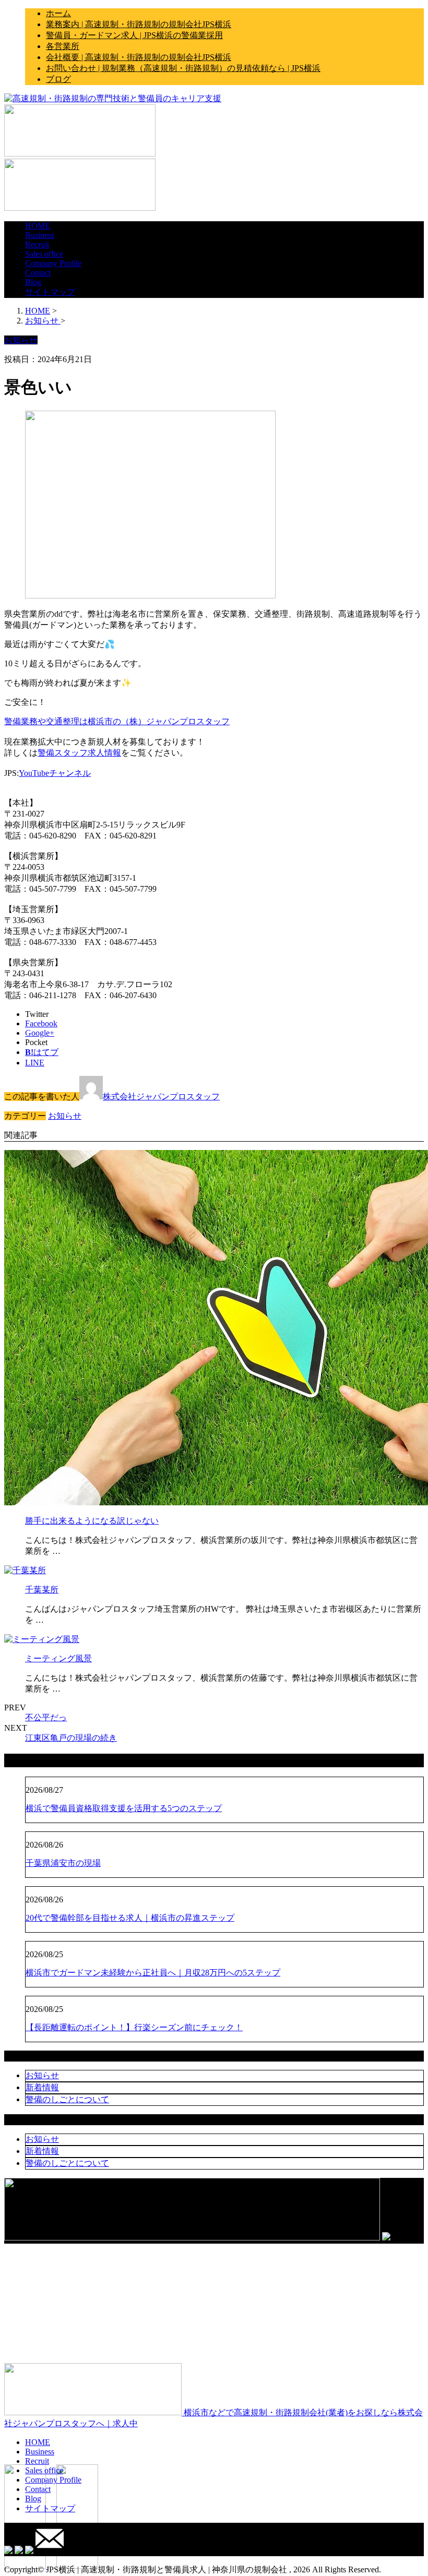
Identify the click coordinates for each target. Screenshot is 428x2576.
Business (40, 235)
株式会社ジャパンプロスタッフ (161, 1097)
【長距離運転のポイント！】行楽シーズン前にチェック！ (134, 2027)
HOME (38, 226)
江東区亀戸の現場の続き (71, 1738)
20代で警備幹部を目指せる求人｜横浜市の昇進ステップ (130, 1918)
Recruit (37, 244)
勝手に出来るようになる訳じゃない (92, 1521)
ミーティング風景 (58, 1658)
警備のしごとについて (67, 2099)
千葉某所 (42, 1590)
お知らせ (65, 1116)
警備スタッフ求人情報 (79, 753)
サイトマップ (50, 292)
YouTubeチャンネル (55, 773)
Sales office (44, 254)
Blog (33, 282)
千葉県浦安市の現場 (63, 1863)
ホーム (58, 13)
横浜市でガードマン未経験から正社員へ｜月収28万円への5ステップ (153, 1973)
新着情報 (42, 2087)
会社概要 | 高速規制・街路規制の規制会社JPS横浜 (139, 57)
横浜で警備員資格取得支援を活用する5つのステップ (124, 1808)
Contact (38, 273)
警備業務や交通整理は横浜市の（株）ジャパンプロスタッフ (117, 721)
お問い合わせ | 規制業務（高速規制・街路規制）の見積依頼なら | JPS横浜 (183, 68)
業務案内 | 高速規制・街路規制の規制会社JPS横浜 (139, 24)
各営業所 (63, 46)
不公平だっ (46, 1717)
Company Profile (53, 263)
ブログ (58, 79)
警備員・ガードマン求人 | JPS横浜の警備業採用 (134, 35)
